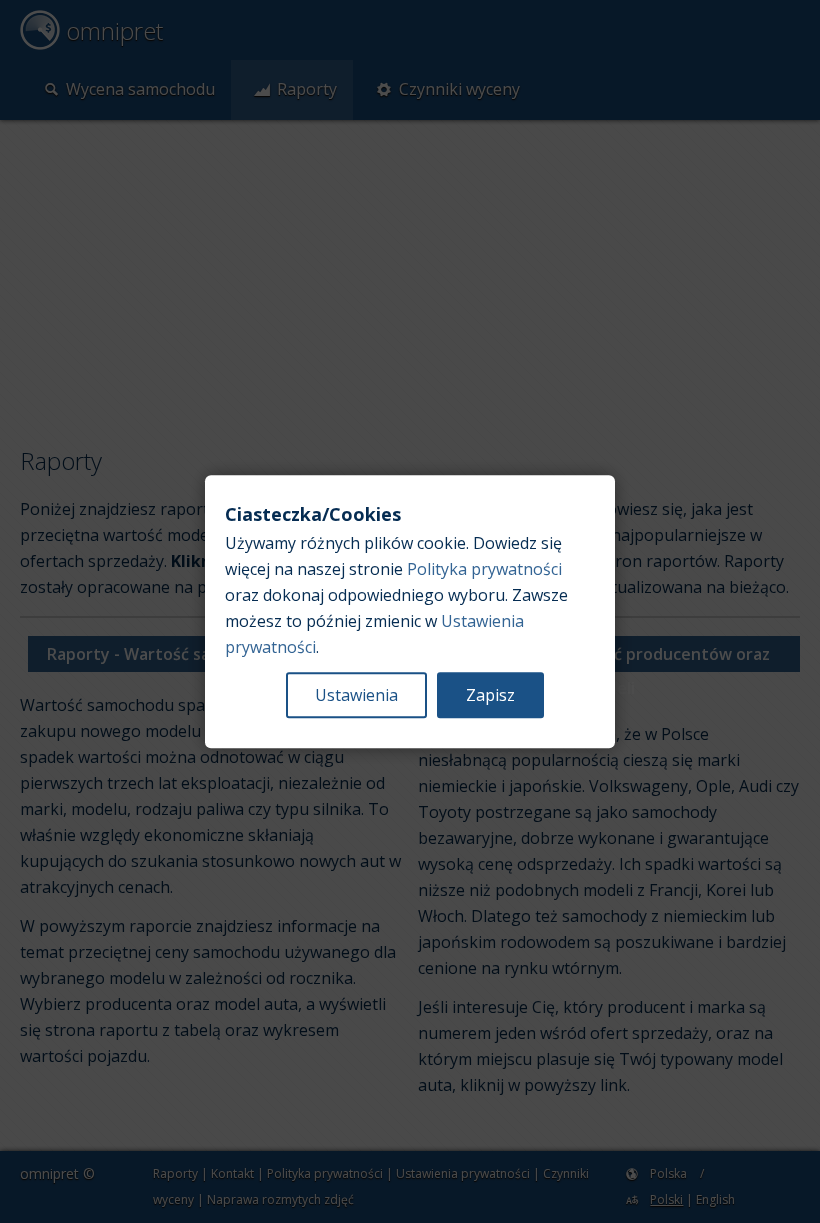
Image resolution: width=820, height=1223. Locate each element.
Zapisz (490, 695)
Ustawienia (356, 695)
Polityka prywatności (484, 569)
